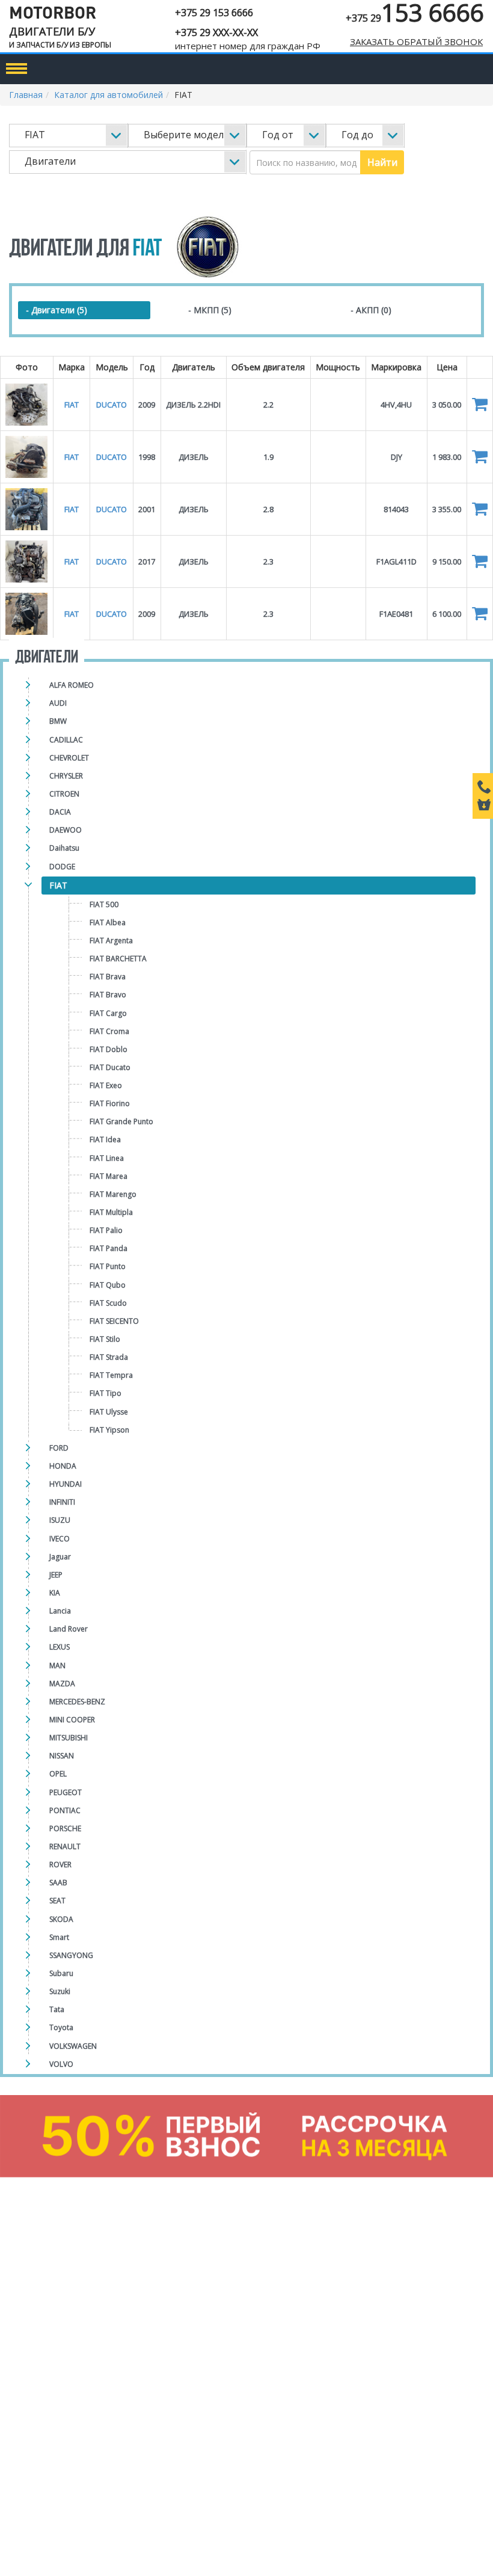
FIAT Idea (105, 1140)
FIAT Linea (107, 1158)
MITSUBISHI (69, 1738)
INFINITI (62, 1502)
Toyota (61, 2027)
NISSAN (62, 1756)
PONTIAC (65, 1810)
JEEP (56, 1575)
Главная (26, 95)
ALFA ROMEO (72, 685)
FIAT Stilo (105, 1339)
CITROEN (64, 794)
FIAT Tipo (106, 1393)
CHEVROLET (69, 758)
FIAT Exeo (106, 1085)
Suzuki (60, 1991)
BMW (58, 721)
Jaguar (60, 1557)
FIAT (58, 885)
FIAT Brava (108, 977)
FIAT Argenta (111, 941)
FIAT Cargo (108, 1013)
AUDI (58, 703)
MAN (57, 1666)
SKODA (61, 1919)
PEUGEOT (66, 1792)
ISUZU (60, 1520)
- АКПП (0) (371, 310)
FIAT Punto (108, 1266)
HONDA (63, 1466)
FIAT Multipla (111, 1212)
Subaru (61, 1973)
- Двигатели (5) (57, 310)
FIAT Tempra (111, 1375)
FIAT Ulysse (109, 1412)
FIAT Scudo (108, 1303)
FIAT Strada (109, 1357)
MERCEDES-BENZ (77, 1702)
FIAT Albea (108, 922)
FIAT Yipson (109, 1430)
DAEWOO (66, 830)
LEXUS (60, 1647)
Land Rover (69, 1629)
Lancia (60, 1611)
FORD (59, 1448)
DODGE (62, 867)
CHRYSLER (66, 776)
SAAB (58, 1883)
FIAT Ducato (110, 1067)
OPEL (58, 1774)
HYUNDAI (66, 1484)
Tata (57, 2009)
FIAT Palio (106, 1230)
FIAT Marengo (113, 1194)
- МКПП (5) (210, 310)
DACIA (60, 812)
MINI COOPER (72, 1720)
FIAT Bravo (108, 995)
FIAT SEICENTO (114, 1321)
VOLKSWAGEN (73, 2046)
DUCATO (112, 405)
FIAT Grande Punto (121, 1121)
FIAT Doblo (109, 1049)
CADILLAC (66, 740)
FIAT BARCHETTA (118, 959)
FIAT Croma (109, 1031)
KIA (55, 1593)
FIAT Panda (109, 1248)
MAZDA (62, 1684)
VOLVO (61, 2064)
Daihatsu (64, 848)
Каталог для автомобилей (109, 95)
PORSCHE (65, 1828)
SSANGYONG (71, 1955)
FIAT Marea (109, 1176)
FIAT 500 (104, 904)
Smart (59, 1937)
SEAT (57, 1901)
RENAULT (65, 1846)
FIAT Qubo (108, 1285)
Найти (382, 162)
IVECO (60, 1539)
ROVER (60, 1865)
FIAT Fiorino (110, 1103)
